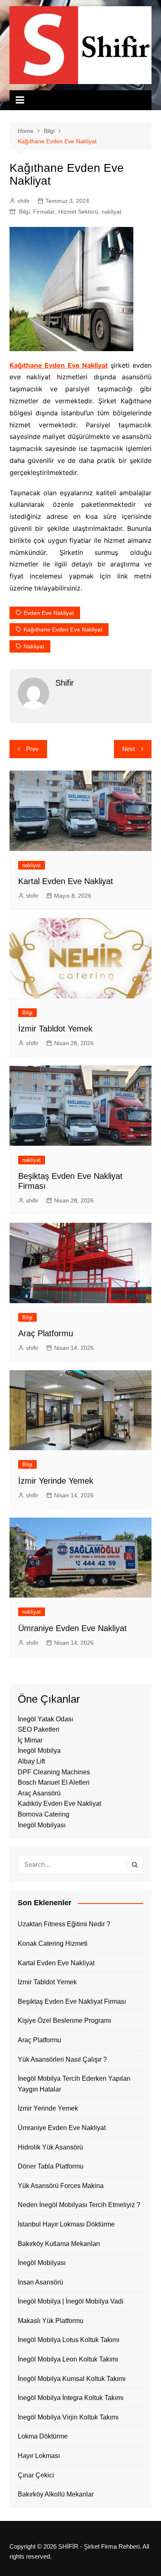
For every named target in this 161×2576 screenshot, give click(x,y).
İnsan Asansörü (40, 2282)
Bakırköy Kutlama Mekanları (59, 2244)
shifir (24, 201)
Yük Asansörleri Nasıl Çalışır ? (62, 2059)
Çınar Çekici (36, 2475)
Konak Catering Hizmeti (53, 1943)
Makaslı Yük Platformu (51, 2321)
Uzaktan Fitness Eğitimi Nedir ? (64, 1924)
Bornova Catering (44, 1814)
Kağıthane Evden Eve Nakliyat (59, 365)
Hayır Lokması (39, 2456)
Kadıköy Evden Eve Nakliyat (59, 1804)
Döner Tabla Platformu (51, 2166)
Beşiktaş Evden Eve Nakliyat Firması (72, 2001)
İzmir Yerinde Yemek (56, 1481)
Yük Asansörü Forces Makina (61, 2186)
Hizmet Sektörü (78, 212)
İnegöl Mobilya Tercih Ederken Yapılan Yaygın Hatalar (74, 2084)
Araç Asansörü (39, 1793)
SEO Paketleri (39, 1729)
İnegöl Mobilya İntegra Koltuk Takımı (71, 2398)
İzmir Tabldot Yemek (55, 1029)
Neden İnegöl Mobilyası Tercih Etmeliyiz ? (79, 2205)
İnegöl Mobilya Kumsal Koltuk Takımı (72, 2379)
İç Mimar (30, 1740)
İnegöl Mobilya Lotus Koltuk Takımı (69, 2340)
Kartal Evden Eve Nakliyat (66, 881)
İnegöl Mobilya (39, 1751)
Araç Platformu (46, 1333)
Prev (32, 749)
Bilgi (24, 212)
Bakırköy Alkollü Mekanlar (56, 2494)
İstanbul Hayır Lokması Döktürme (66, 2224)
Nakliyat (34, 646)
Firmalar (44, 212)
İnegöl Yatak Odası (45, 1719)
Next (129, 749)
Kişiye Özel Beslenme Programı (64, 2021)
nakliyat (111, 212)
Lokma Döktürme (43, 2436)
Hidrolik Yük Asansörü (50, 2147)
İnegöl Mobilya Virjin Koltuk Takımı (68, 2417)
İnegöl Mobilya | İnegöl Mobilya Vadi (71, 2301)
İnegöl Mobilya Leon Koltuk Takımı (68, 2359)
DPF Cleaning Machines (54, 1772)
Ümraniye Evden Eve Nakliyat (72, 1628)
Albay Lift (31, 1761)
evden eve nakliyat (49, 613)
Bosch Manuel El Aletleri (54, 1782)
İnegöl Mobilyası (42, 1825)
